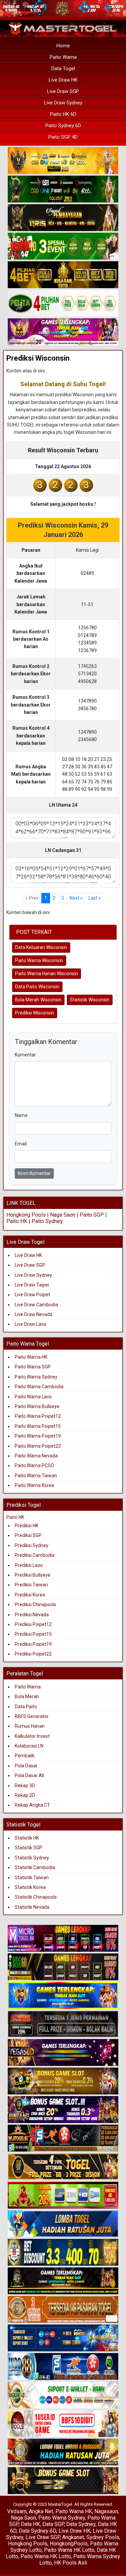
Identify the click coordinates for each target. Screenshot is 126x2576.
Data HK (30, 2524)
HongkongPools (69, 2544)
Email (21, 1144)
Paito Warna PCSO (34, 1465)
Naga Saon (63, 1215)
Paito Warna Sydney (36, 1377)
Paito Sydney (47, 1221)
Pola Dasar (26, 1766)
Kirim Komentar (34, 1173)
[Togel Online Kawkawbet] (63, 2024)
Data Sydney (81, 2524)
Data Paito (26, 1707)
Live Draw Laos (31, 1324)
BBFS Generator (32, 1716)
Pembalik (25, 1756)
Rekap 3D (25, 1786)
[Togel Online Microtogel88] (63, 1939)
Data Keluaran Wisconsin (41, 947)
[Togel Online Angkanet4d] (63, 2395)
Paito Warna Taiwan (36, 1476)
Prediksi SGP (28, 1535)
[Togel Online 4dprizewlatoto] (63, 2167)
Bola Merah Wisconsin (38, 1000)
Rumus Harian (30, 1726)
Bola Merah (27, 1697)
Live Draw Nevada (34, 1314)
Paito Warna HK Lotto (69, 2550)
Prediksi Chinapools (35, 1605)
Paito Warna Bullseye (37, 1406)
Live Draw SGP (63, 91)
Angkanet (73, 2537)
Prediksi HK (27, 1526)
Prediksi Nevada (32, 1615)
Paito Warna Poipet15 (38, 1426)
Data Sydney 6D (37, 2531)
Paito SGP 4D (63, 137)
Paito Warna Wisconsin (39, 960)
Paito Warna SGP (33, 1367)
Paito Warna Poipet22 (38, 1446)
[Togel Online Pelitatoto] (63, 304)
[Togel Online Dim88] (63, 189)
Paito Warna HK (31, 1357)
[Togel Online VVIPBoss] (63, 161)
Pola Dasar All (29, 1775)
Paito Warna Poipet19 (38, 1436)
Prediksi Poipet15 (33, 1634)
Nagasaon (106, 2511)
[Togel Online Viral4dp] (63, 332)
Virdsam (17, 2511)
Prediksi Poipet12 (33, 1624)
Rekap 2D (25, 1795)
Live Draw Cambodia (36, 1305)
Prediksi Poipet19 (33, 1644)
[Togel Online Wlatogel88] (63, 2138)
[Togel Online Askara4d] (63, 2081)
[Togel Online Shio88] (63, 2452)
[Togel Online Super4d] (63, 218)
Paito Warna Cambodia (39, 1387)
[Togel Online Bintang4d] (63, 2110)
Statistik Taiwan (32, 1878)
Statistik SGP (29, 1848)
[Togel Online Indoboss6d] (63, 1967)
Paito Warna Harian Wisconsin (47, 974)
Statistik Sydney (32, 1858)
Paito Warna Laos (33, 1397)
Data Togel (63, 69)
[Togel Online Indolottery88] (63, 2367)
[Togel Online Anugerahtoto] (63, 2338)
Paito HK (17, 1221)
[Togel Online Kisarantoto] (63, 275)
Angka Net (41, 2511)
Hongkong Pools (26, 1215)
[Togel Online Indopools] (63, 2424)
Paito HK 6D (63, 114)
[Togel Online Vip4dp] (63, 2281)
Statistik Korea (30, 1887)
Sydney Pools (103, 2537)
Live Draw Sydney (63, 103)
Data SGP (53, 2524)
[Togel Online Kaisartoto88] (63, 2196)
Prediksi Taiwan (31, 1585)
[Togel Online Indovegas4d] (63, 2481)
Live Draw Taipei (32, 1285)
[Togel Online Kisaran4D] (63, 246)
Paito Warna (63, 57)
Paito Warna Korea (34, 1485)
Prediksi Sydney (32, 1545)
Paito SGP (92, 1215)
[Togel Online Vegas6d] (63, 2053)
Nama (21, 1115)
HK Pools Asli (71, 2563)
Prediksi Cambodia (35, 1555)
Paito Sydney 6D (63, 126)
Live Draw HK (63, 80)
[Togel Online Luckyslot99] (63, 2253)
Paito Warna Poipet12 (38, 1416)
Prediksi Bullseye (33, 1575)
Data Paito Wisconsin (37, 987)
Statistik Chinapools (36, 1897)
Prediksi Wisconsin (38, 358)
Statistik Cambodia (35, 1867)
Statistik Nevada (32, 1907)
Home (63, 46)
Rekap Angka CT (32, 1805)
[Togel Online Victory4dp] (63, 1996)
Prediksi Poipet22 (33, 1654)
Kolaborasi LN (29, 1746)
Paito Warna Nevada (36, 1456)
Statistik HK (27, 1838)
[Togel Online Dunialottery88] (63, 2310)
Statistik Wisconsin (90, 1000)
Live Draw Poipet (32, 1295)
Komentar (25, 1055)
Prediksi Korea (30, 1595)
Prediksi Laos (29, 1565)
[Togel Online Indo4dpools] (63, 2224)
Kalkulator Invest (32, 1736)
